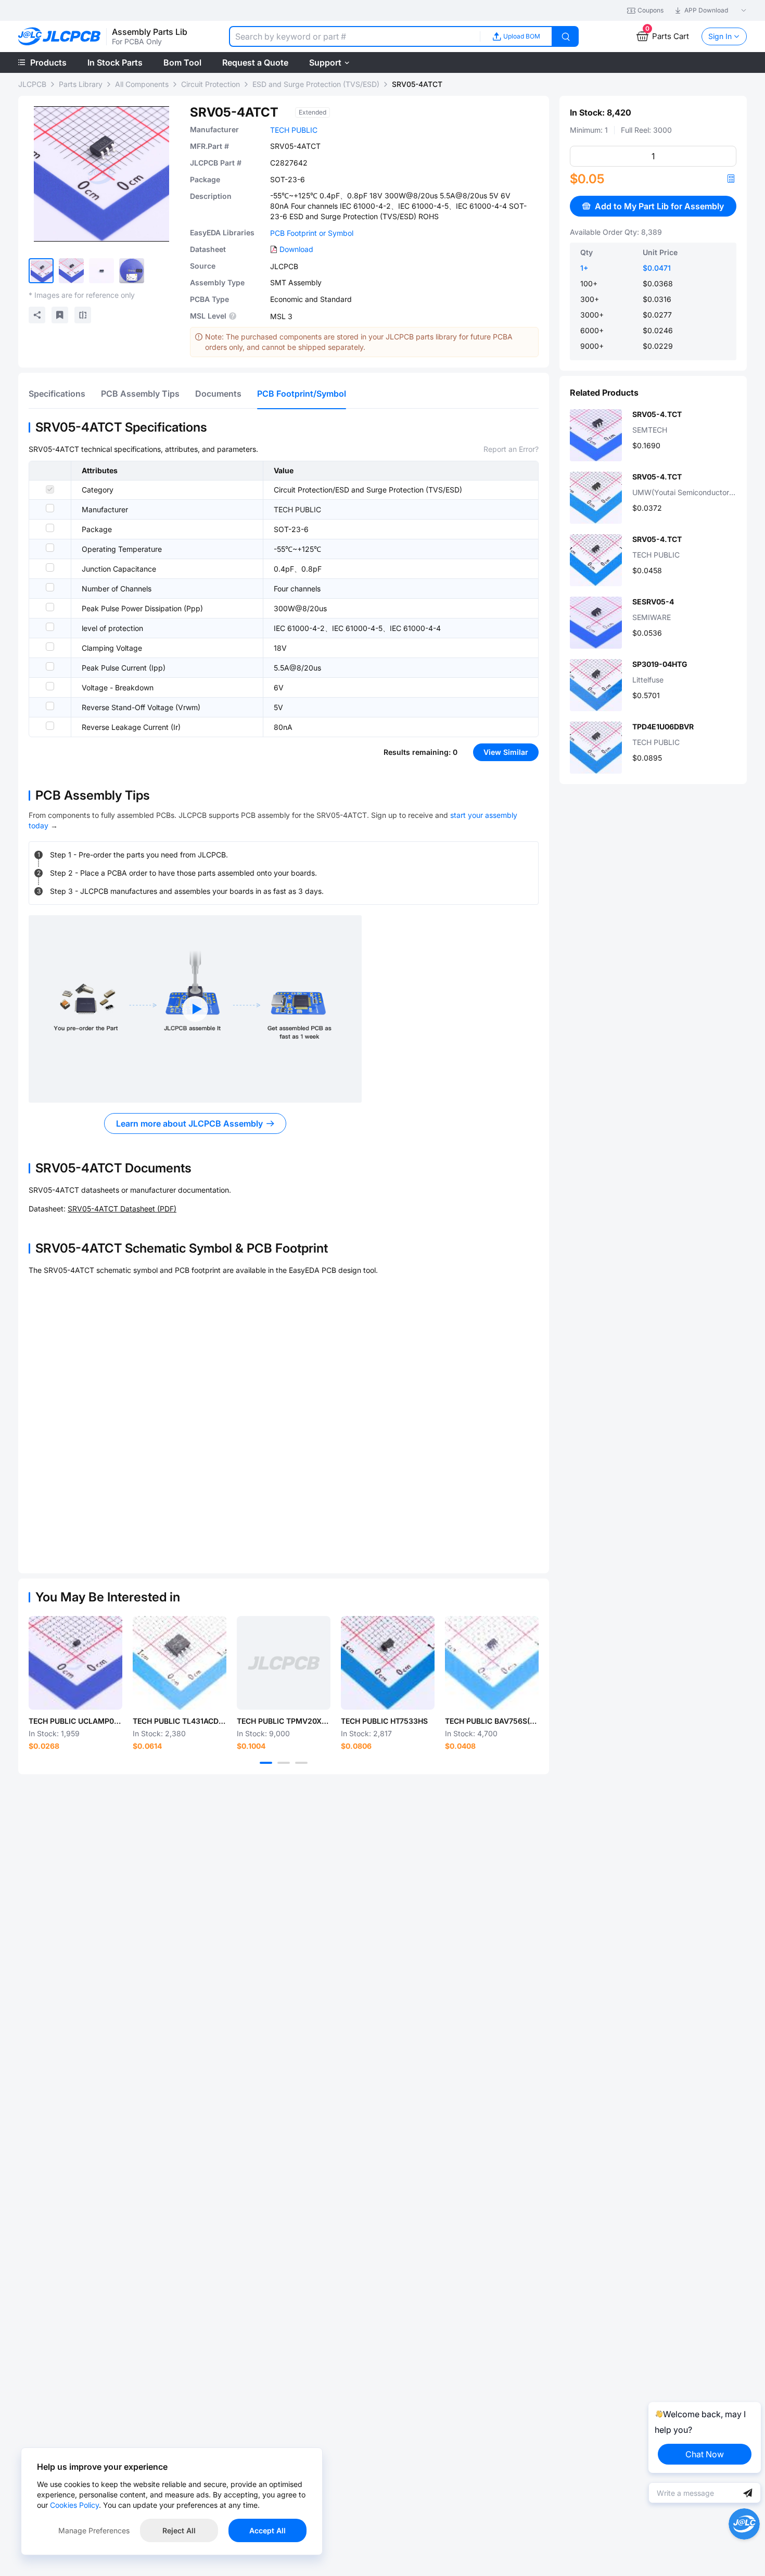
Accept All (267, 2530)
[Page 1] (266, 1763)
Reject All (179, 2530)
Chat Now (705, 2454)
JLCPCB (32, 84)
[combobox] (354, 36)
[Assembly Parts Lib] (60, 37)
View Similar (506, 752)
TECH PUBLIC (294, 130)
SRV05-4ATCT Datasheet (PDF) (122, 1209)
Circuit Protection (211, 84)
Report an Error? (511, 449)
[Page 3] (301, 1763)
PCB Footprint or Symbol (312, 233)
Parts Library (81, 84)
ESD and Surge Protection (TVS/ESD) (316, 84)
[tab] (57, 394)
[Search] (566, 36)
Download (296, 249)
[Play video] (195, 1009)
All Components (142, 84)
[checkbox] (50, 489)
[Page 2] (284, 1763)
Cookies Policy (74, 2505)
